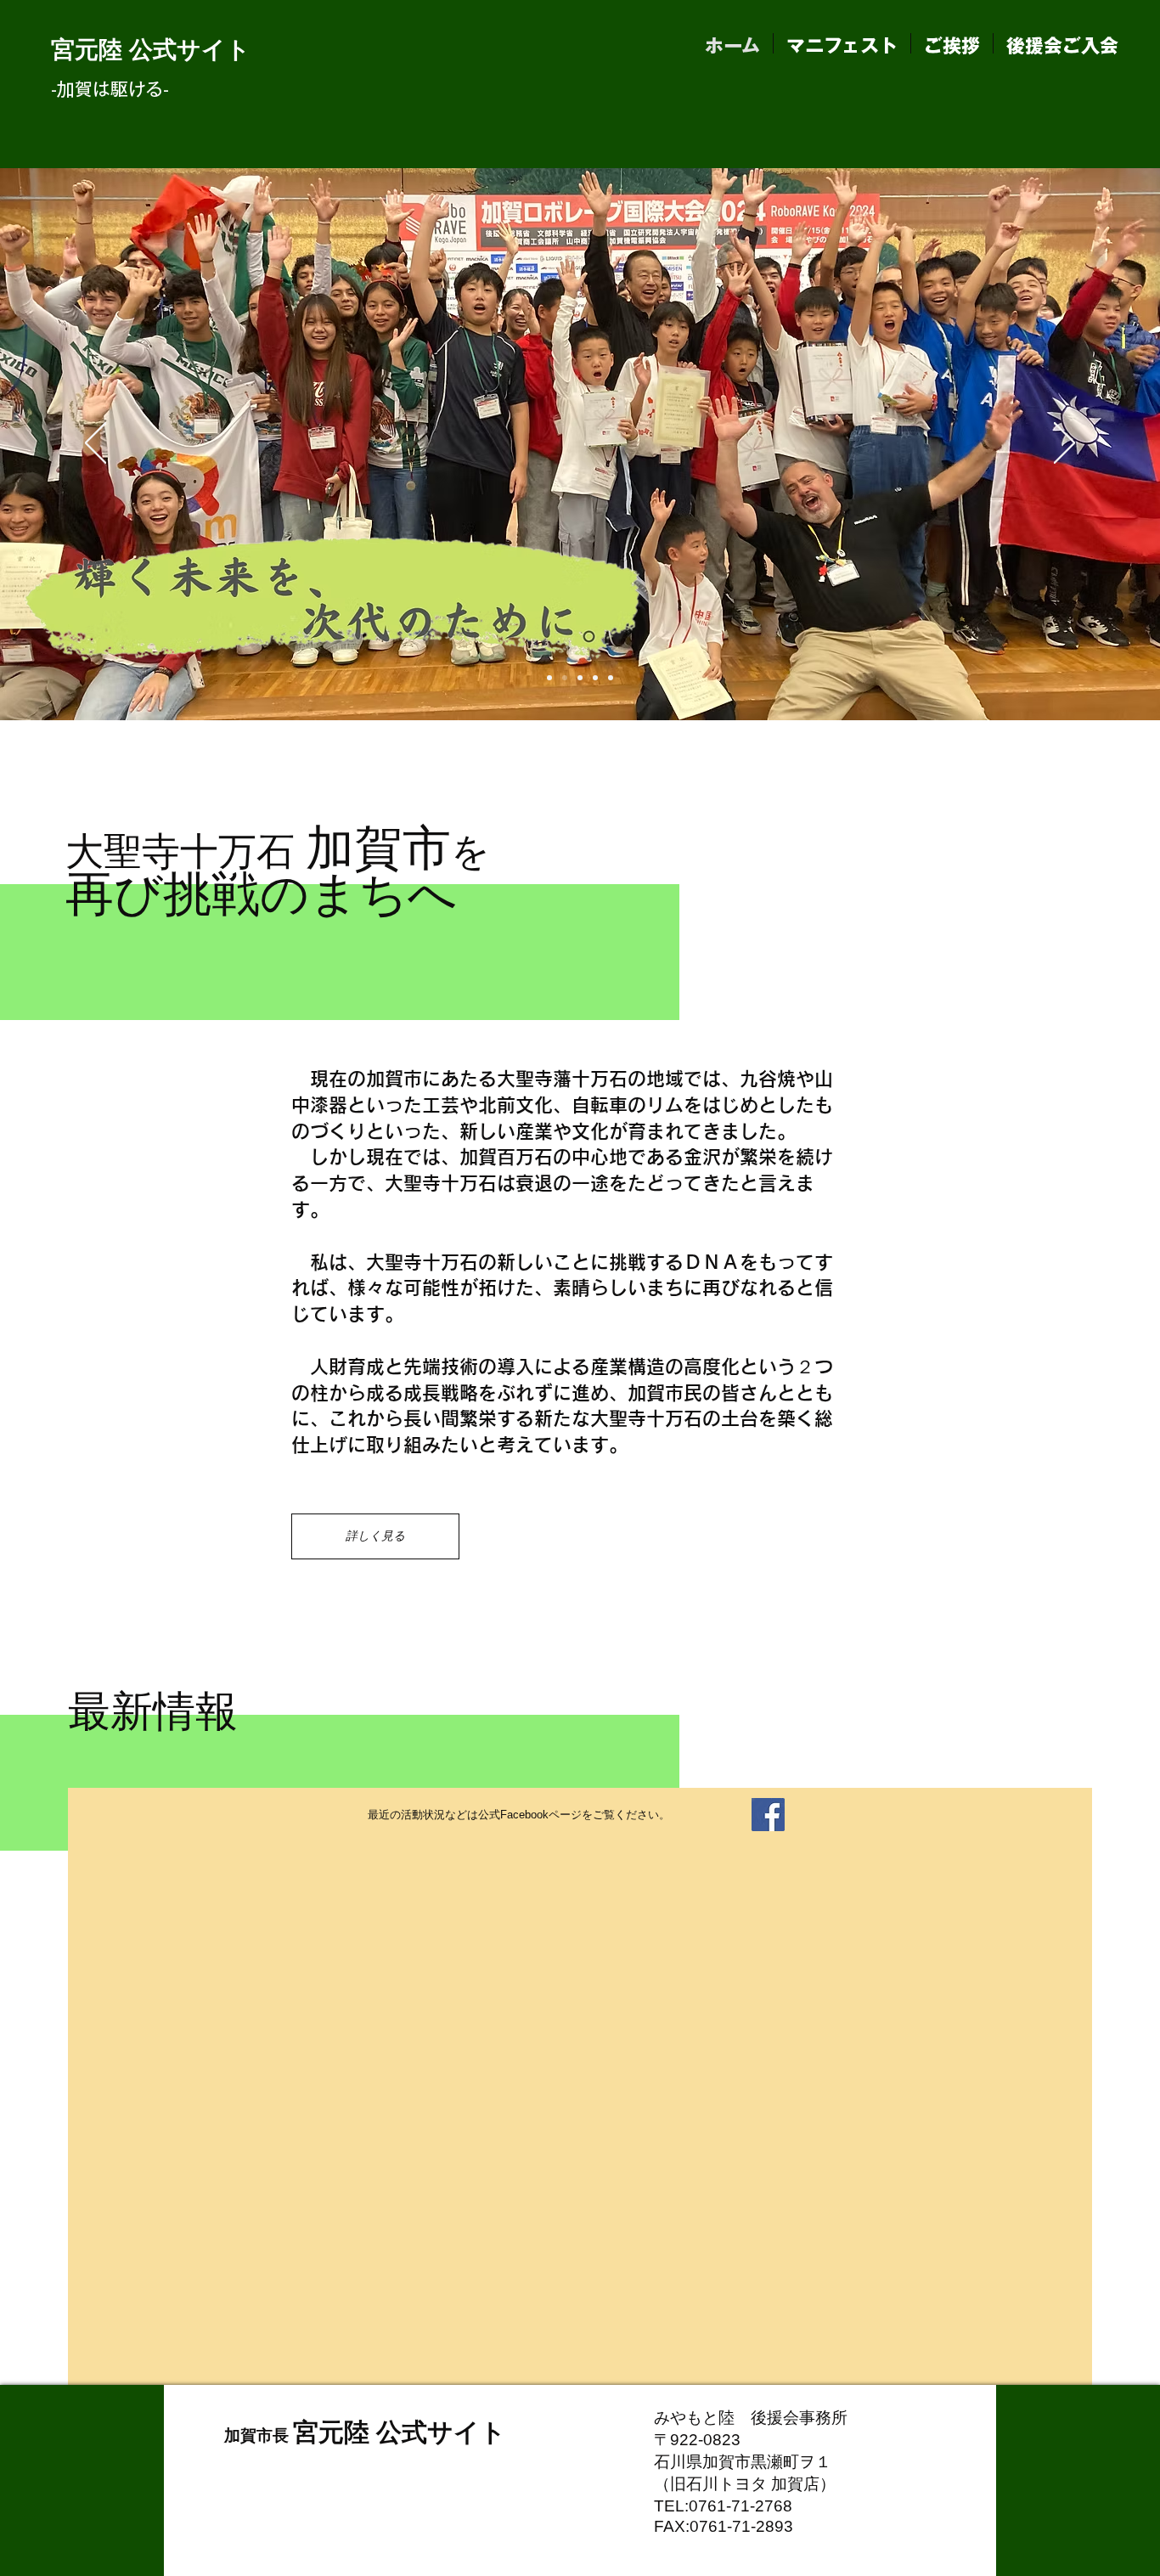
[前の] (96, 444)
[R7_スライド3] (595, 678)
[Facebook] (768, 1815)
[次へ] (1064, 444)
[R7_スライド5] (565, 678)
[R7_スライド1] (549, 678)
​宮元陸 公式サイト (151, 50)
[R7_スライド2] (580, 678)
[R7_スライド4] (611, 678)
